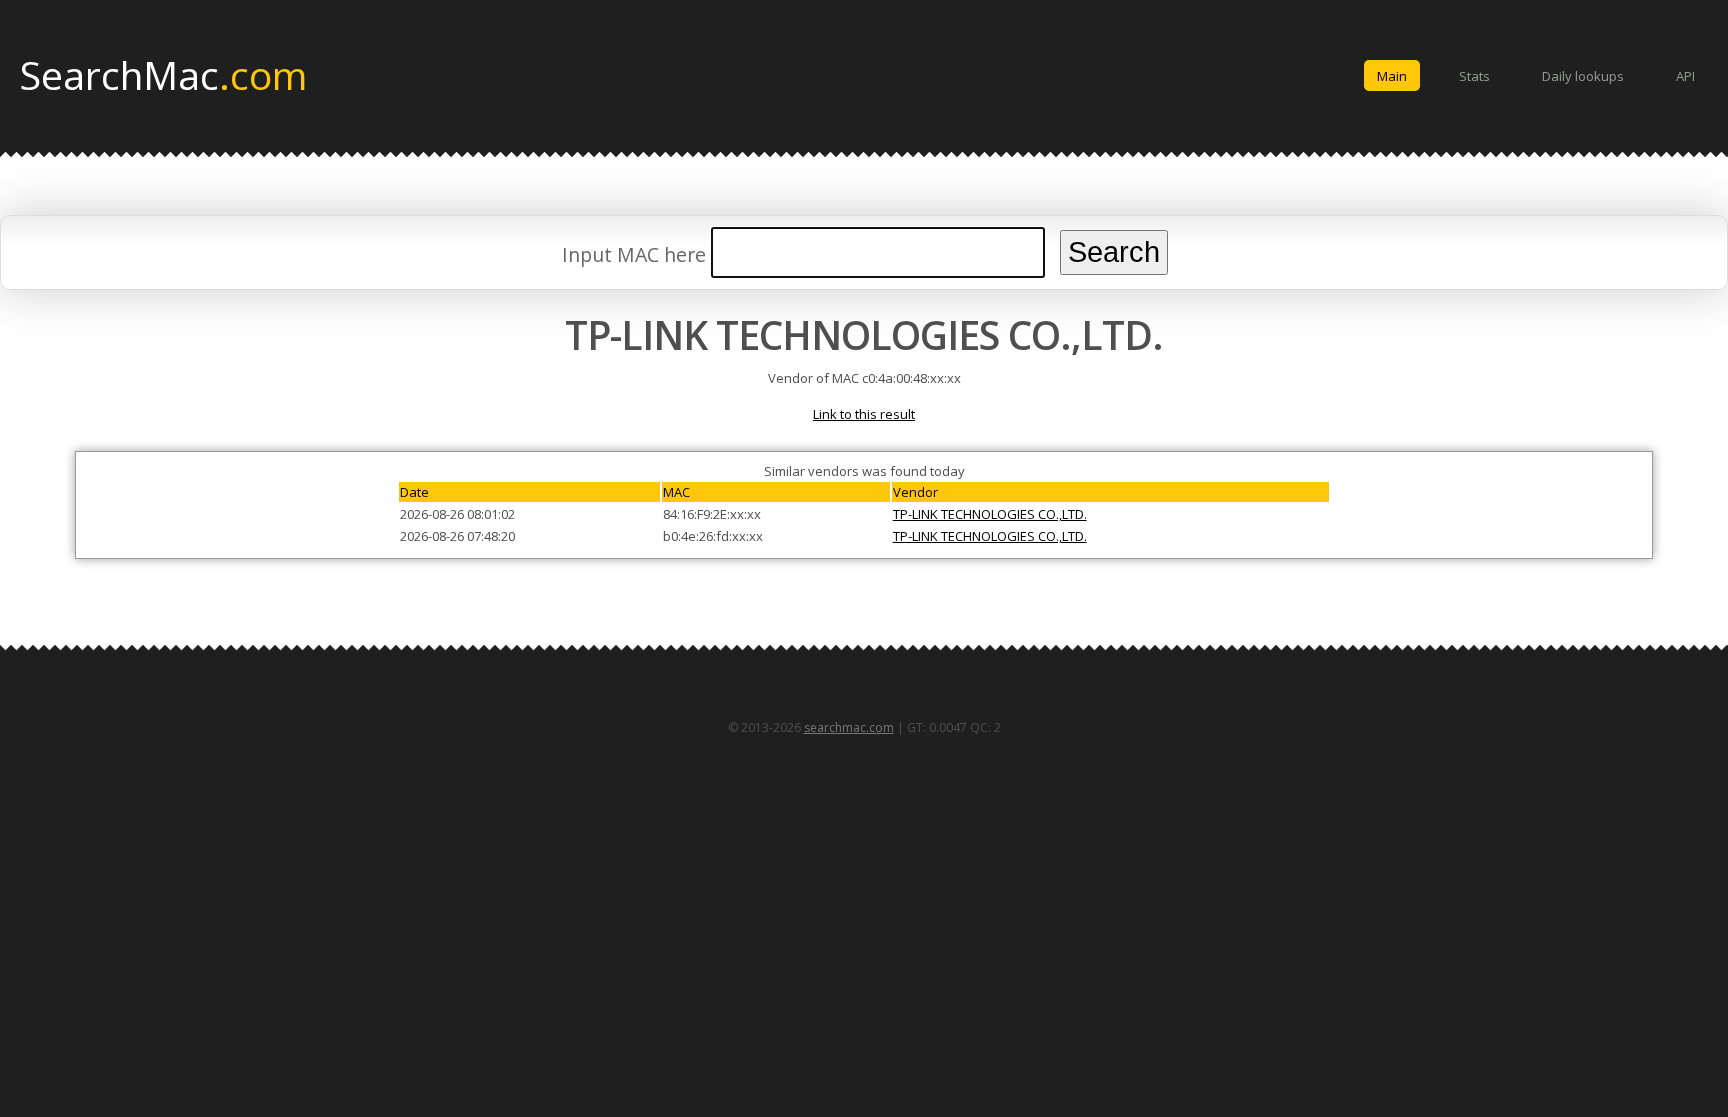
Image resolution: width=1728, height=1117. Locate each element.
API (1685, 76)
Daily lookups (1583, 76)
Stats (1474, 76)
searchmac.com (849, 727)
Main (1392, 76)
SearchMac (163, 74)
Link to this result (864, 414)
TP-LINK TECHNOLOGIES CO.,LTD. (990, 514)
